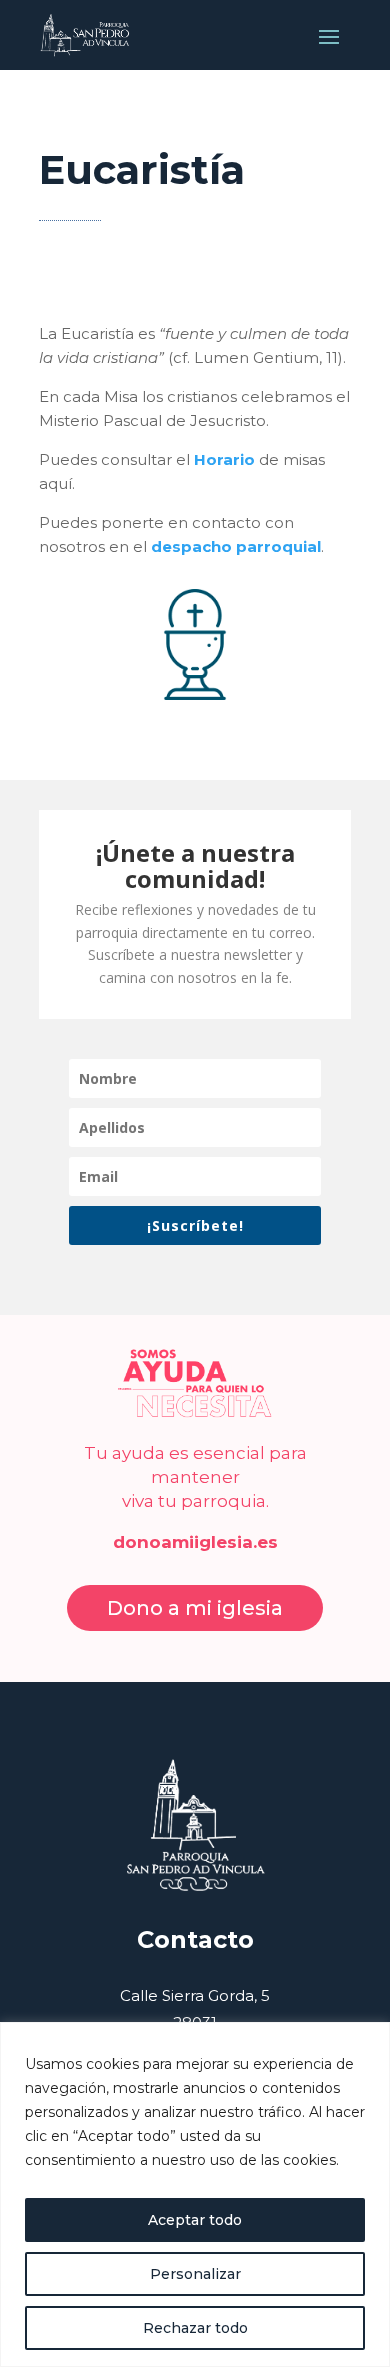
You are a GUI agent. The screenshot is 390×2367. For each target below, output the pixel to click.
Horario (224, 459)
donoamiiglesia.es (195, 1542)
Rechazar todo (195, 2328)
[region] (195, 2194)
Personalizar (195, 2274)
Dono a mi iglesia (195, 1608)
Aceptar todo (195, 2220)
